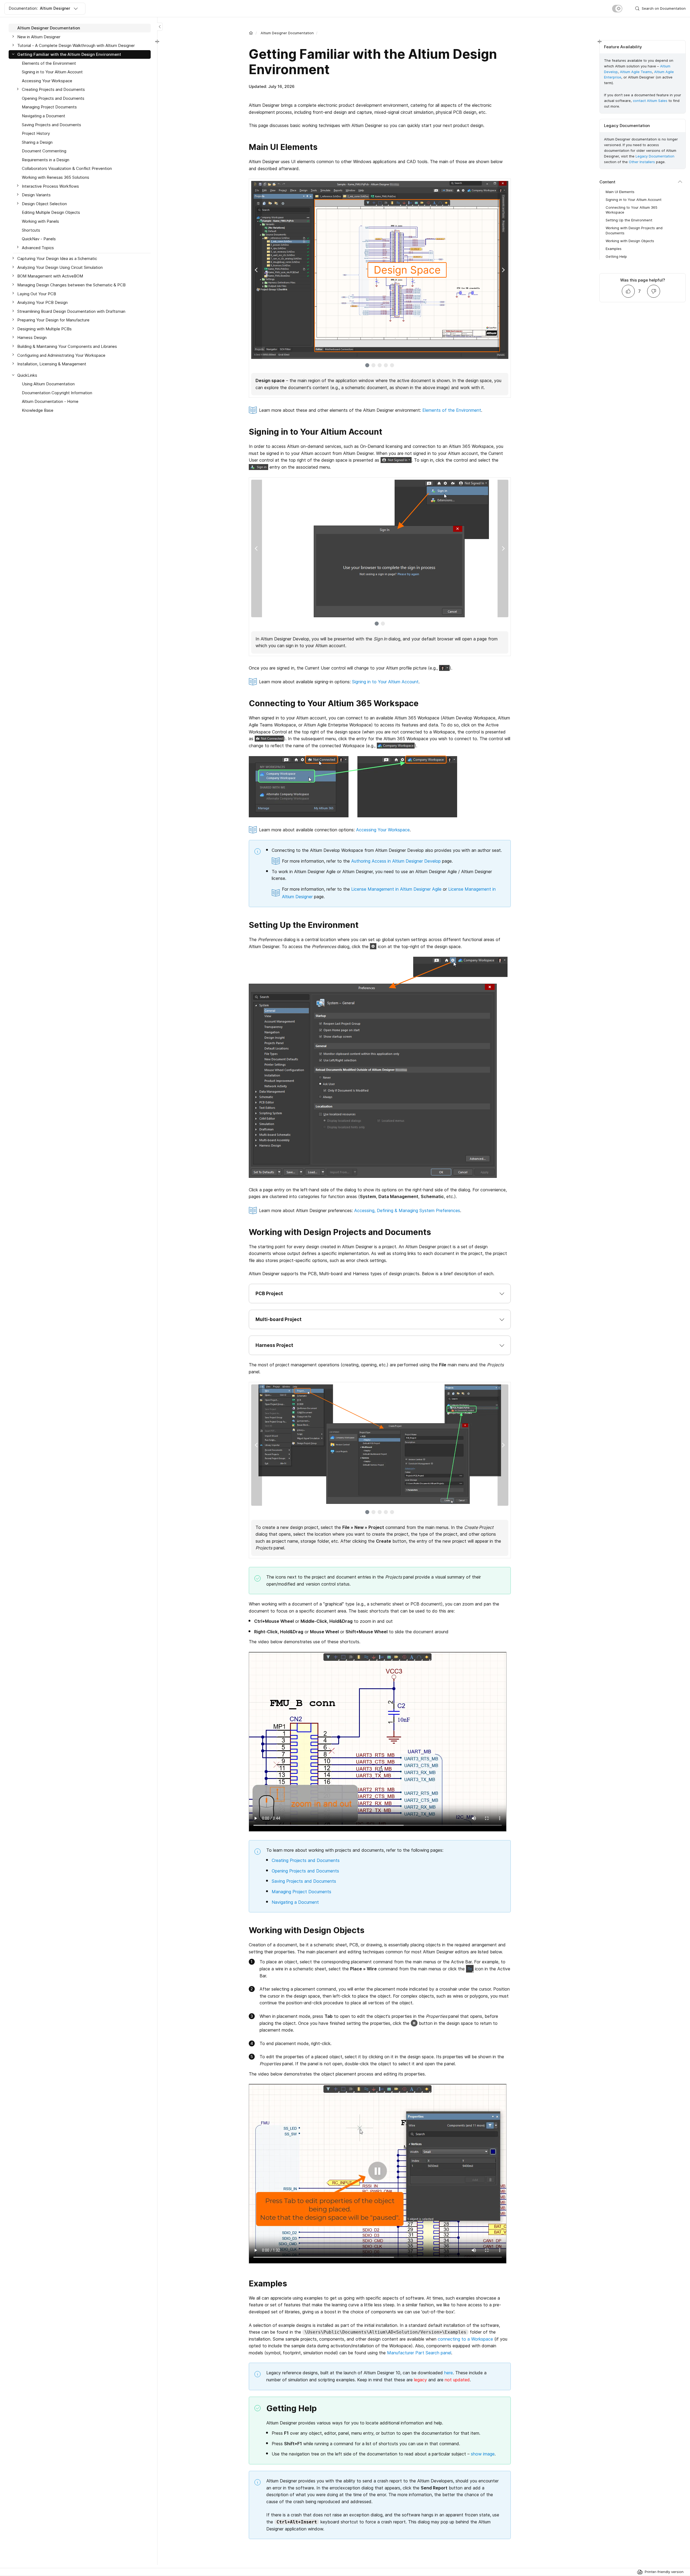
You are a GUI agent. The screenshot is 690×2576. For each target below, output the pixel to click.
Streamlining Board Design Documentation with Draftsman (71, 311)
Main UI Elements (620, 192)
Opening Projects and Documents (305, 1871)
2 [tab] (373, 365)
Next (503, 270)
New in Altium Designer (39, 37)
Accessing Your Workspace (383, 830)
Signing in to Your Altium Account (385, 682)
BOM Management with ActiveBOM (50, 276)
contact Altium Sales (650, 101)
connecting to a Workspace (465, 2339)
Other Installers (642, 162)
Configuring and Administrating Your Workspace (61, 355)
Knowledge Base (38, 410)
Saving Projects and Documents (304, 1881)
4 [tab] (386, 365)
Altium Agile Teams (636, 72)
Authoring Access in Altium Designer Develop (396, 861)
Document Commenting (44, 151)
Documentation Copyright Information (57, 393)
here (448, 2373)
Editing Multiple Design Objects (51, 212)
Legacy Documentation (655, 156)
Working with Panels (40, 221)
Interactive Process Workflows (50, 186)
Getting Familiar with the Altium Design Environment (69, 54)
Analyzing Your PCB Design (42, 302)
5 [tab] (392, 365)
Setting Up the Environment (629, 220)
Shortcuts (31, 230)
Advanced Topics (38, 247)
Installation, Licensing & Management (52, 364)
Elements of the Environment (452, 410)
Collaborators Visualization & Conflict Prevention (67, 168)
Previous (257, 270)
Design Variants (36, 195)
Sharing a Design (37, 142)
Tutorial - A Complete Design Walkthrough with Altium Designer (76, 45)
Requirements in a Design (46, 160)
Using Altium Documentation (48, 384)
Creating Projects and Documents (306, 1860)
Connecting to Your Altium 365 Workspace (632, 210)
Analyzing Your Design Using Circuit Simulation (60, 267)
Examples (614, 249)
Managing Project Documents (301, 1892)
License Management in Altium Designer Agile (396, 889)
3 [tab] (380, 365)
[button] (380, 1294)
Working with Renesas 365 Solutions (56, 177)
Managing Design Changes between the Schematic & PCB (71, 285)
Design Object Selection (44, 204)
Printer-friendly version (664, 2572)
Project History (36, 133)
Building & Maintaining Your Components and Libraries (67, 346)
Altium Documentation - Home (50, 401)
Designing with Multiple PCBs (44, 329)
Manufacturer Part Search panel (419, 2353)
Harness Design (32, 337)
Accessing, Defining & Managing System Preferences (407, 1210)
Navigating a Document (295, 1902)
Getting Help (616, 256)
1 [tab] (367, 365)
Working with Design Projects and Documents (634, 230)
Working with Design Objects (630, 241)
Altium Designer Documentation (287, 33)
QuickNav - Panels (39, 239)
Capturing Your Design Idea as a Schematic (57, 258)
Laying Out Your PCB (37, 294)
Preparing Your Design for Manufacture (53, 320)
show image (483, 2454)
